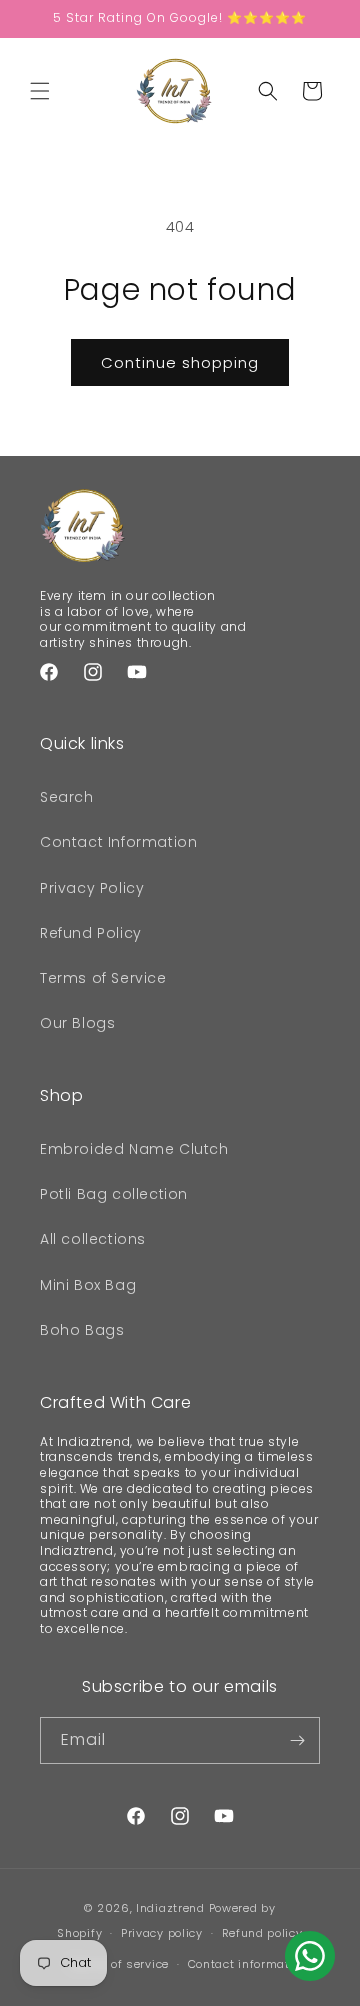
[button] (40, 91)
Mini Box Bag (88, 1285)
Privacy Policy (92, 888)
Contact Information (118, 842)
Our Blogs (77, 1023)
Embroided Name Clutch (134, 1149)
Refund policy (262, 1933)
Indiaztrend (170, 1908)
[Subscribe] (297, 1740)
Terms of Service (103, 978)
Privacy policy (162, 1933)
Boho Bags (82, 1330)
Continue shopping (180, 362)
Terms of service (120, 1964)
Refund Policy (91, 933)
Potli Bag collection (114, 1194)
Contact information (248, 1964)
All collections (93, 1239)
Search (67, 797)
